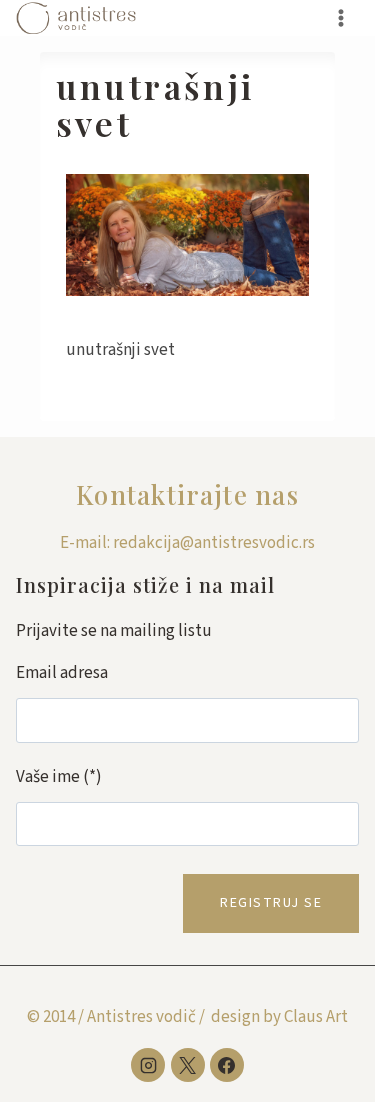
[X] (188, 1065)
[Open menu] (340, 17)
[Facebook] (227, 1065)
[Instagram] (148, 1065)
